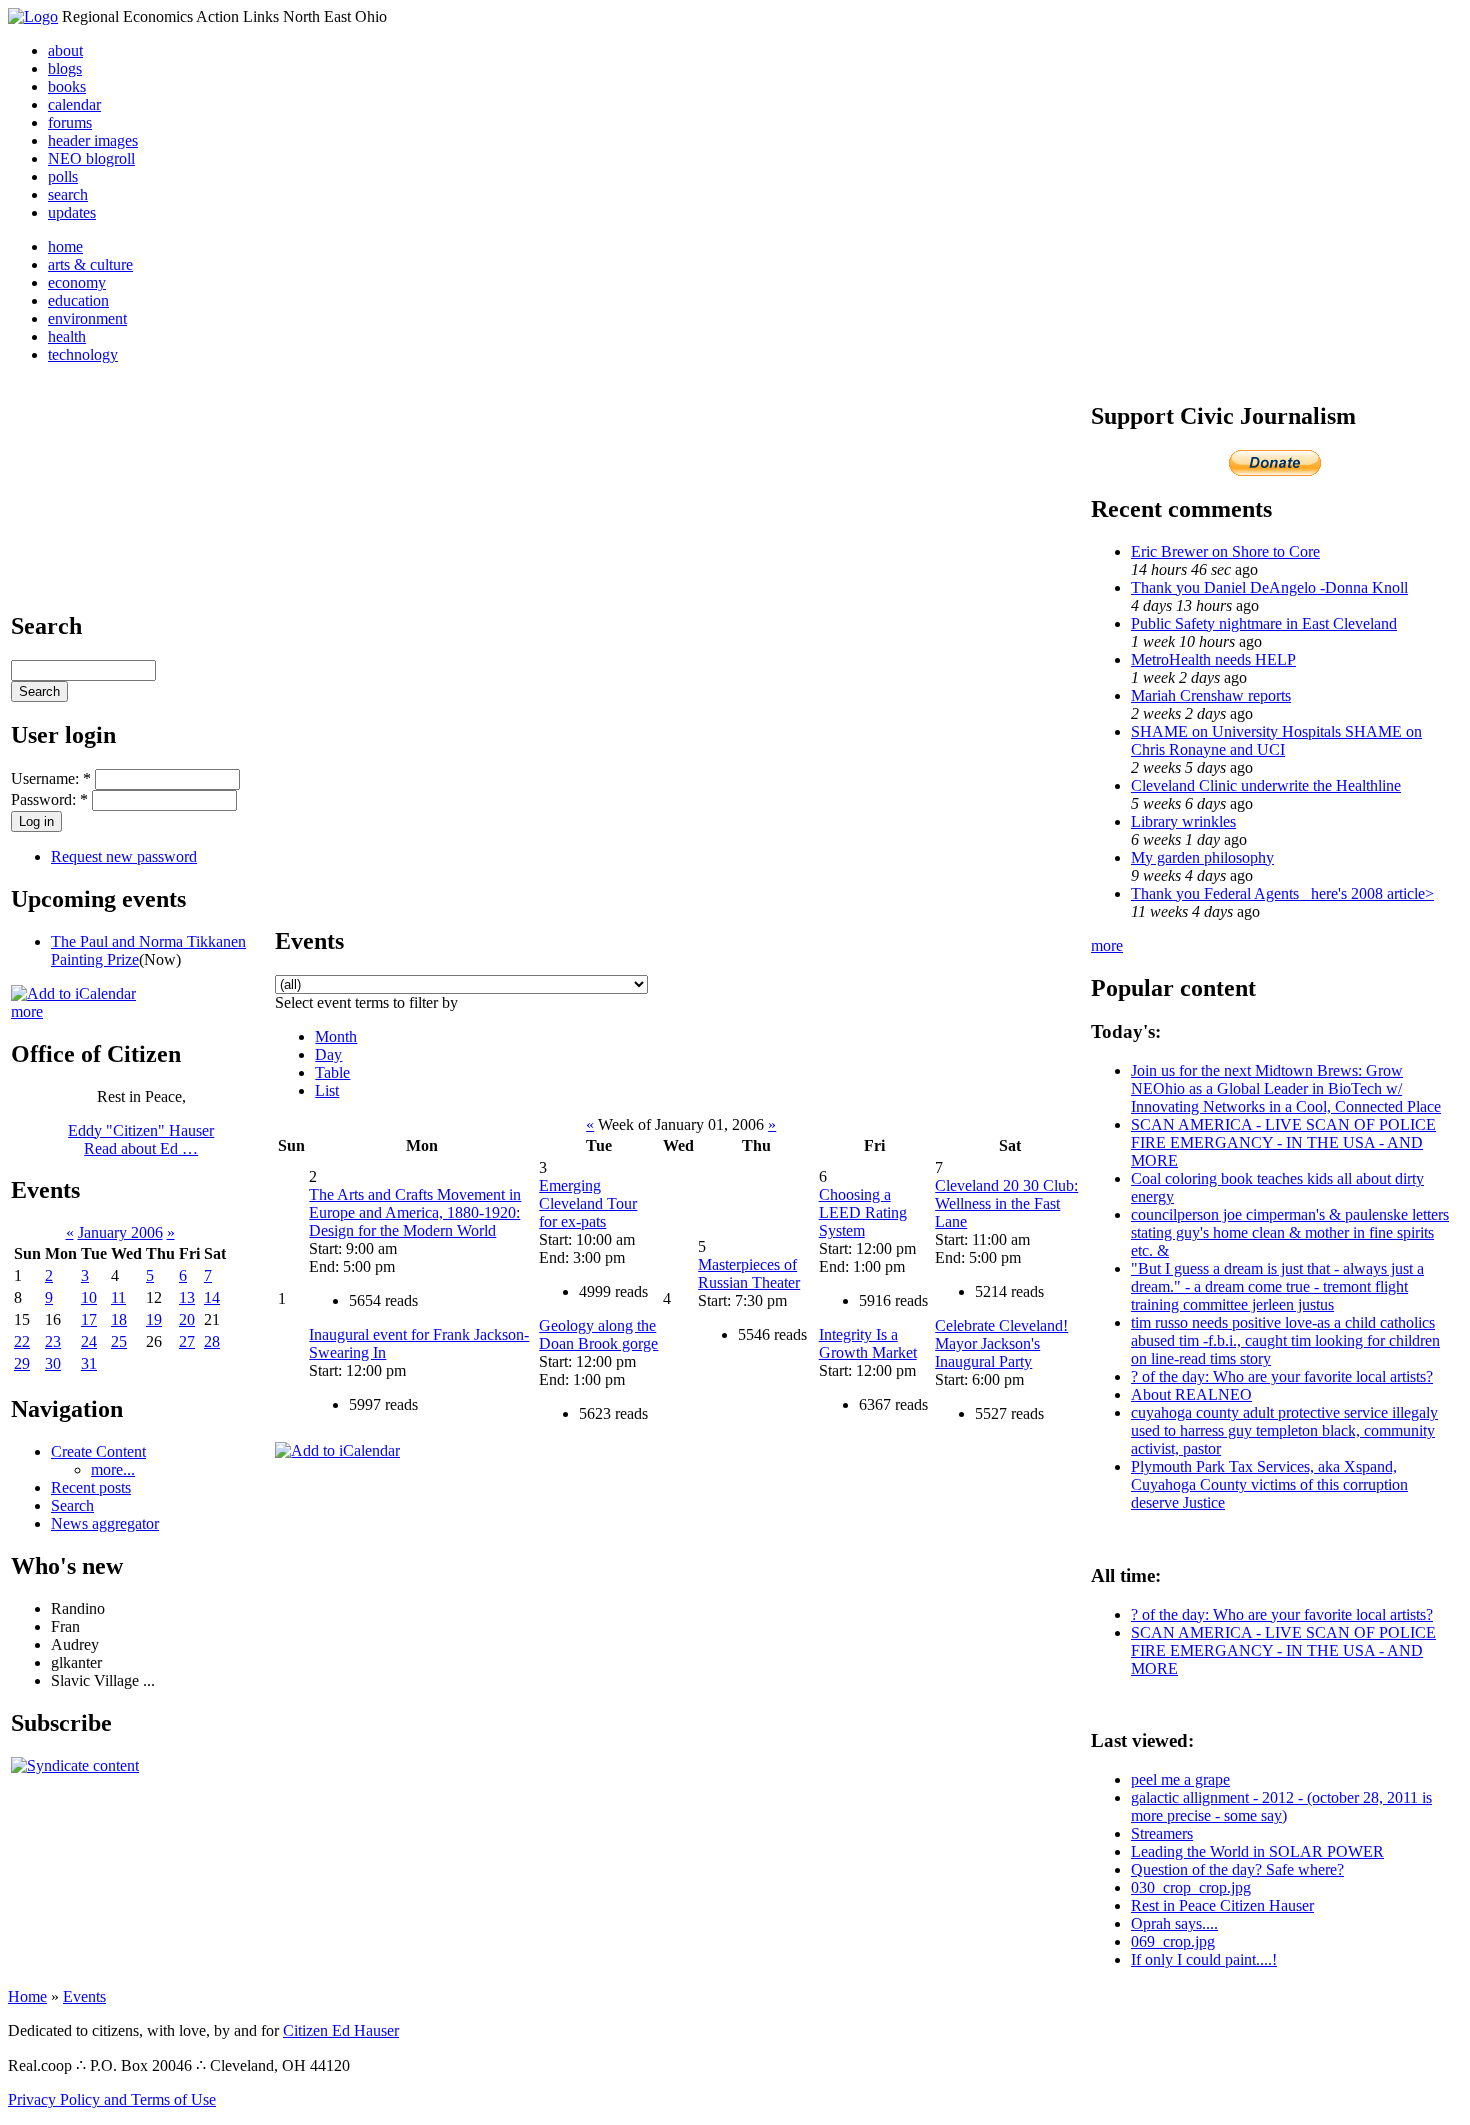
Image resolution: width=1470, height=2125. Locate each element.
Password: (49, 799)
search (68, 194)
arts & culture (90, 264)
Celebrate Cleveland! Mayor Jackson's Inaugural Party (1001, 1343)
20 (187, 1319)
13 (187, 1297)
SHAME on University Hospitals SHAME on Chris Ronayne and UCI (1276, 740)
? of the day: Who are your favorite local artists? (1282, 1376)
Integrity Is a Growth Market (868, 1343)
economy (77, 282)
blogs (65, 68)
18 (119, 1319)
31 (89, 1363)
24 (89, 1341)
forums (70, 122)
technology (83, 354)
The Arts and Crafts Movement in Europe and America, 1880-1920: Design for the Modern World (415, 1212)
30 (53, 1363)
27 (187, 1341)
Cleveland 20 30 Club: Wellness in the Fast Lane (1006, 1203)
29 (22, 1363)
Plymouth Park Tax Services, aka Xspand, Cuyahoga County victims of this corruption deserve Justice (1269, 1484)
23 (53, 1341)
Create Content (98, 1451)
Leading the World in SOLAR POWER (1257, 1851)
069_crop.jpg (1173, 1941)
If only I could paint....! (1204, 1959)
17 (89, 1319)
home (65, 246)
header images (93, 140)
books (67, 86)
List (327, 1090)
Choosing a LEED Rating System (863, 1212)
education (78, 300)
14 (212, 1297)
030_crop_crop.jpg (1191, 1887)
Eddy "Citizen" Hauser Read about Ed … (141, 1139)
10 (89, 1297)
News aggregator (105, 1523)
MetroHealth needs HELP (1213, 659)
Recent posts (91, 1487)
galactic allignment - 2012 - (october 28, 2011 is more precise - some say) (1281, 1806)
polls (63, 176)
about (65, 50)
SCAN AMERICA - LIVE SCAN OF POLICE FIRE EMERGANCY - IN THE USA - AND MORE (1283, 1142)
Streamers (1162, 1833)
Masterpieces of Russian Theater (749, 1273)
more (27, 1011)
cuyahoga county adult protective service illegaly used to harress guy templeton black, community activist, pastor (1284, 1430)
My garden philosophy (1202, 857)
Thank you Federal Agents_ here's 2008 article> (1282, 893)
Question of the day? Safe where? (1237, 1869)
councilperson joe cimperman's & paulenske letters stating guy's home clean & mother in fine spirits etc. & (1290, 1232)
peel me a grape (1180, 1779)
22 (22, 1341)
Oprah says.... (1174, 1923)
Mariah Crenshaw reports (1211, 695)
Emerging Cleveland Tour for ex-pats (588, 1203)
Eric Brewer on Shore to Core (1225, 551)
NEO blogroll (91, 158)
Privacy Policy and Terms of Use (112, 2099)
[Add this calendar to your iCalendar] (73, 993)
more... (113, 1469)
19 (154, 1319)
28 (212, 1341)
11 (118, 1297)
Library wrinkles (1183, 821)
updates (72, 212)
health (67, 336)
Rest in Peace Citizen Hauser (1222, 1905)
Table (332, 1072)
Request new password (124, 856)
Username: (51, 778)
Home (27, 1996)
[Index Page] (33, 16)
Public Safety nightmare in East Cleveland (1264, 623)
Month (336, 1036)
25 (119, 1341)
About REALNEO (1191, 1394)
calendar (74, 104)
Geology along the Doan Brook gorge (598, 1334)
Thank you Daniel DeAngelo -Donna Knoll (1269, 587)
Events (84, 1996)
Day (328, 1054)
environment (87, 318)
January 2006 (120, 1232)
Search (72, 1505)
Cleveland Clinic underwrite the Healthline (1266, 785)
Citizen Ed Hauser (341, 2030)
